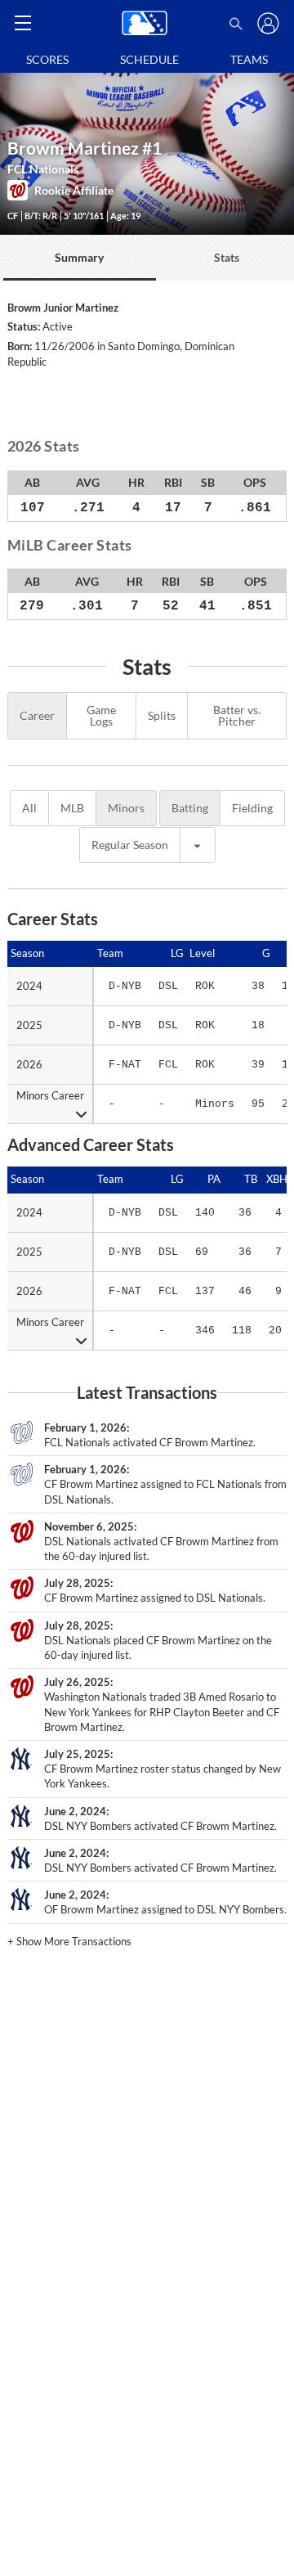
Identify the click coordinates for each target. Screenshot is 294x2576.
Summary (79, 257)
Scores (47, 59)
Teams (249, 59)
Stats (227, 257)
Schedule (149, 59)
